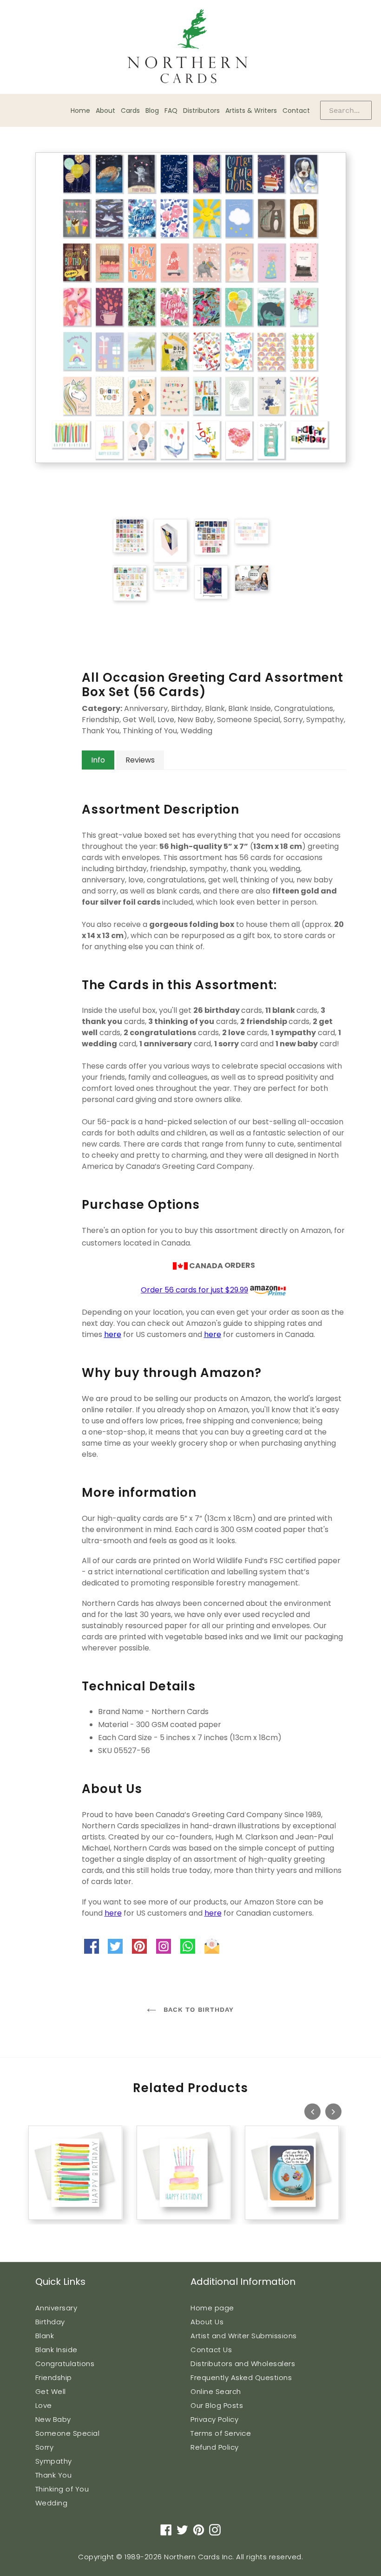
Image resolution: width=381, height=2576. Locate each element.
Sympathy (54, 2461)
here (113, 1334)
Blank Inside (56, 2350)
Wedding (52, 2503)
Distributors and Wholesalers (243, 2364)
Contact (296, 111)
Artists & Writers (251, 111)
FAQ (171, 111)
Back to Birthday (197, 2009)
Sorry (45, 2447)
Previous (312, 2111)
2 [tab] (33, 2230)
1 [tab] (24, 2230)
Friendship (54, 2377)
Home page (212, 2308)
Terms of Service (221, 2433)
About (105, 111)
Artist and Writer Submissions (244, 2336)
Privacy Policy (214, 2419)
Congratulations (65, 2364)
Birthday (50, 2322)
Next (333, 2111)
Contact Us (211, 2350)
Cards (130, 111)
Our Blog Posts (217, 2405)
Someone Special (68, 2433)
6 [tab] (71, 2230)
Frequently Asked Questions (241, 2377)
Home (80, 111)
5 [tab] (61, 2230)
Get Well (51, 2391)
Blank (45, 2336)
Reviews (140, 760)
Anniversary (56, 2308)
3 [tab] (43, 2230)
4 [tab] (52, 2230)
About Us (207, 2322)
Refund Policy (215, 2447)
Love (44, 2405)
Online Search (216, 2391)
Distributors (201, 111)
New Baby (53, 2419)
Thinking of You (62, 2489)
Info (98, 760)
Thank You (54, 2475)
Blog (152, 111)
